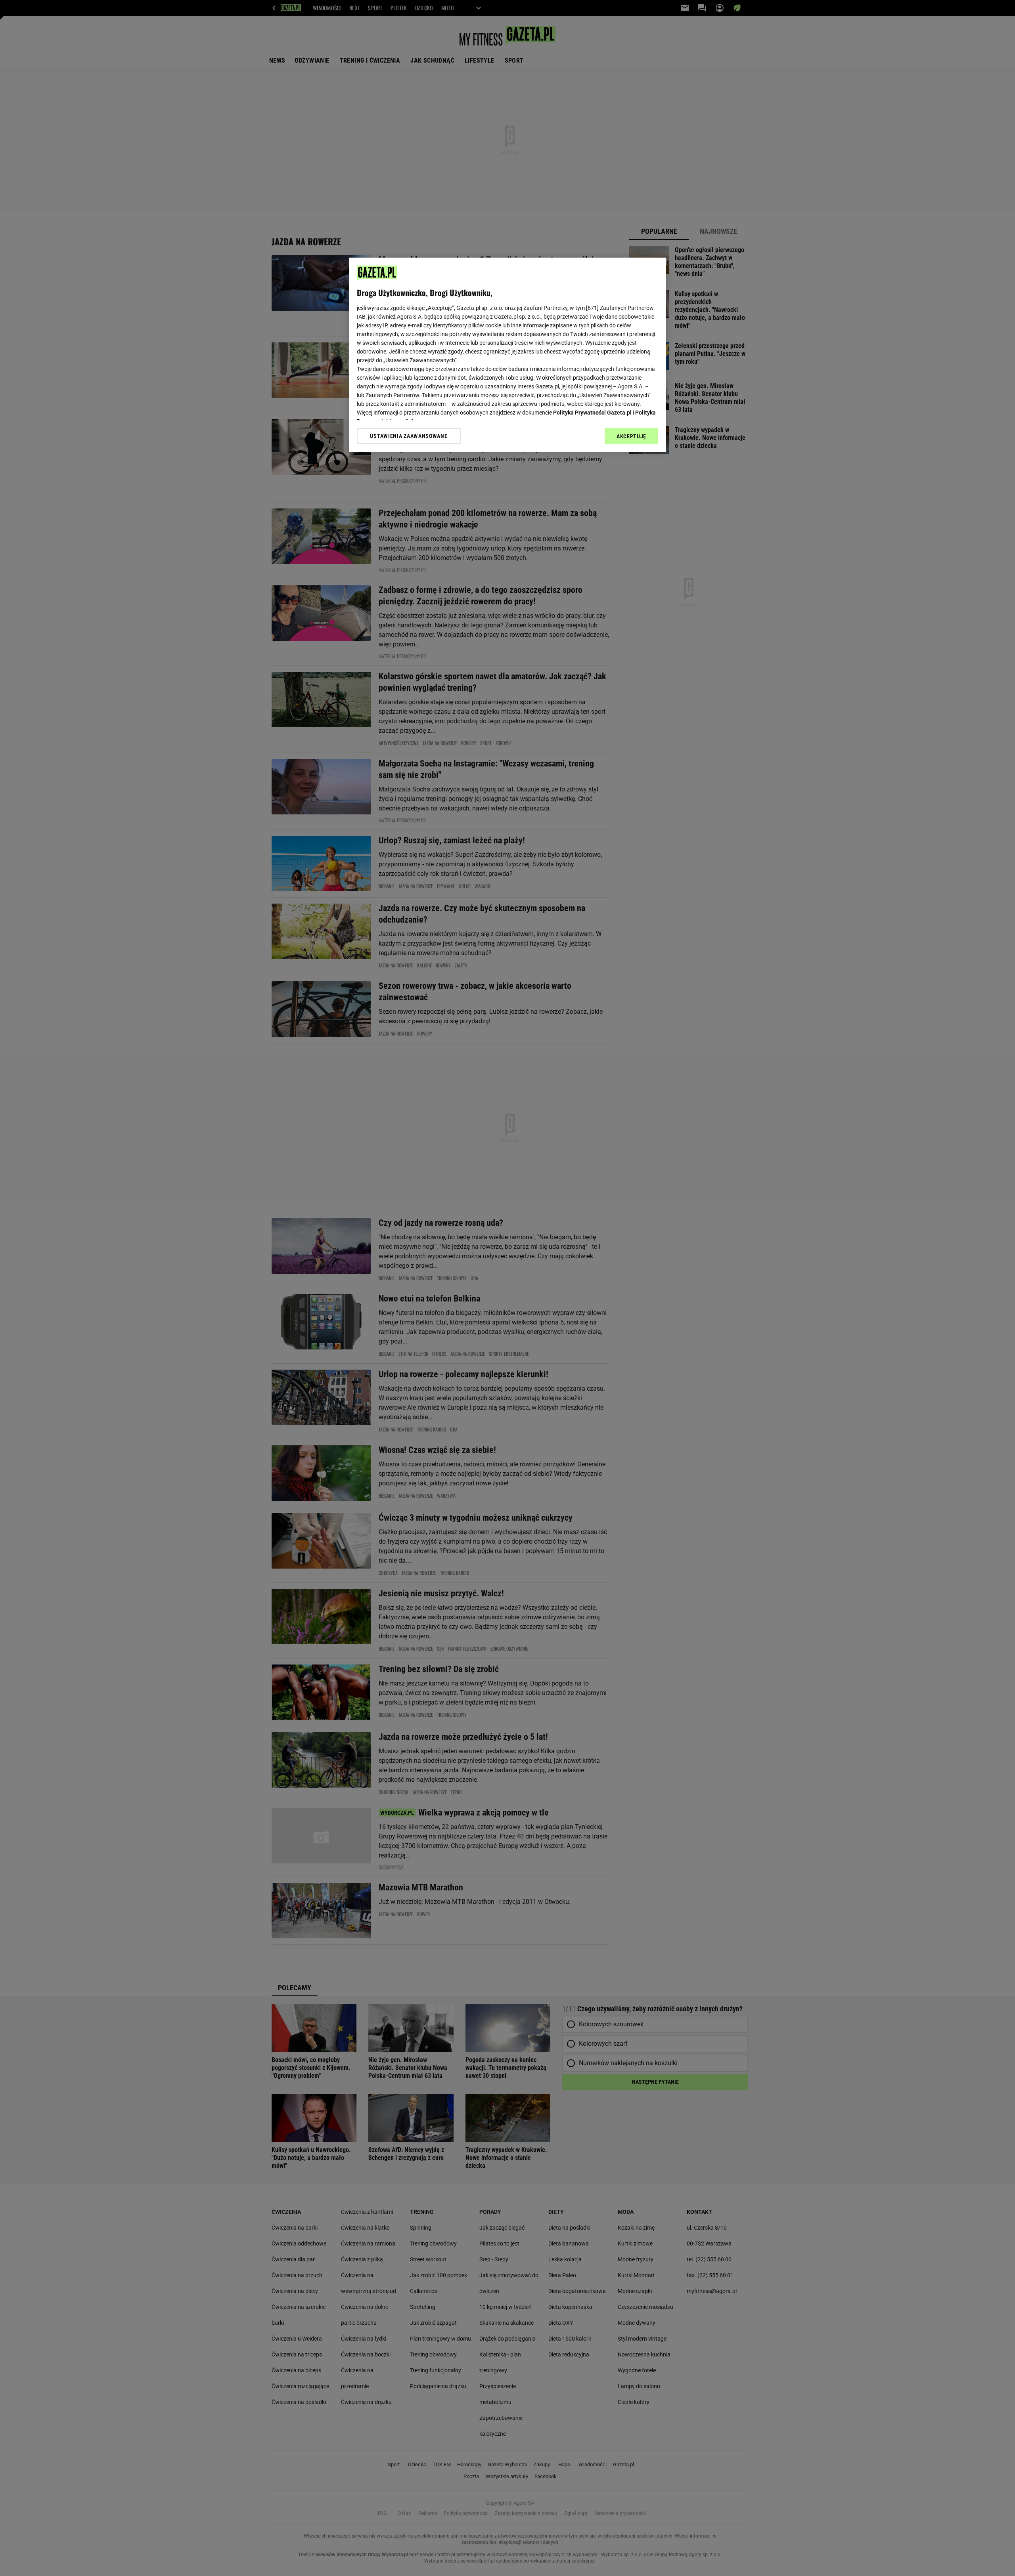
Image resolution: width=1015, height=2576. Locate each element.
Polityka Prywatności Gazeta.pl (592, 413)
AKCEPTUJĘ (631, 436)
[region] (507, 355)
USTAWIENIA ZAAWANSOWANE (409, 436)
